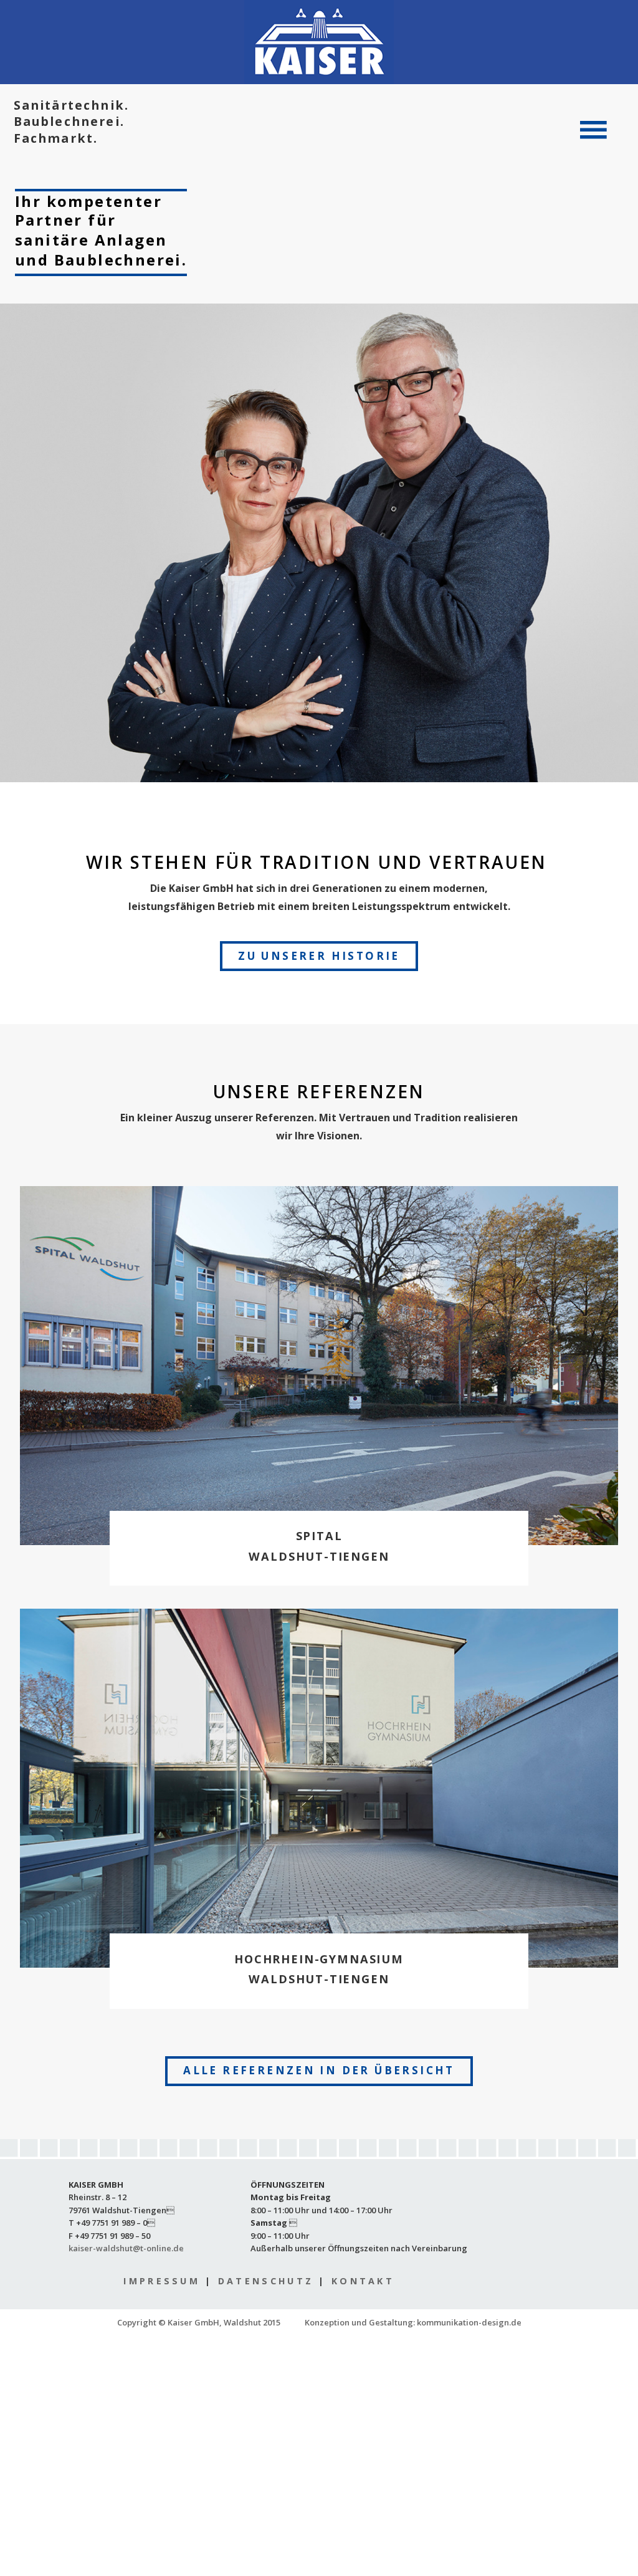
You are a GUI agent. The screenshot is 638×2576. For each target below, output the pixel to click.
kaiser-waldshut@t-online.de (126, 2248)
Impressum (162, 2281)
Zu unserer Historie (319, 956)
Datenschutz (266, 2281)
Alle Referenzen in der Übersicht (319, 2070)
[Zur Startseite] (319, 42)
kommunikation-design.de (469, 2322)
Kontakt (363, 2281)
